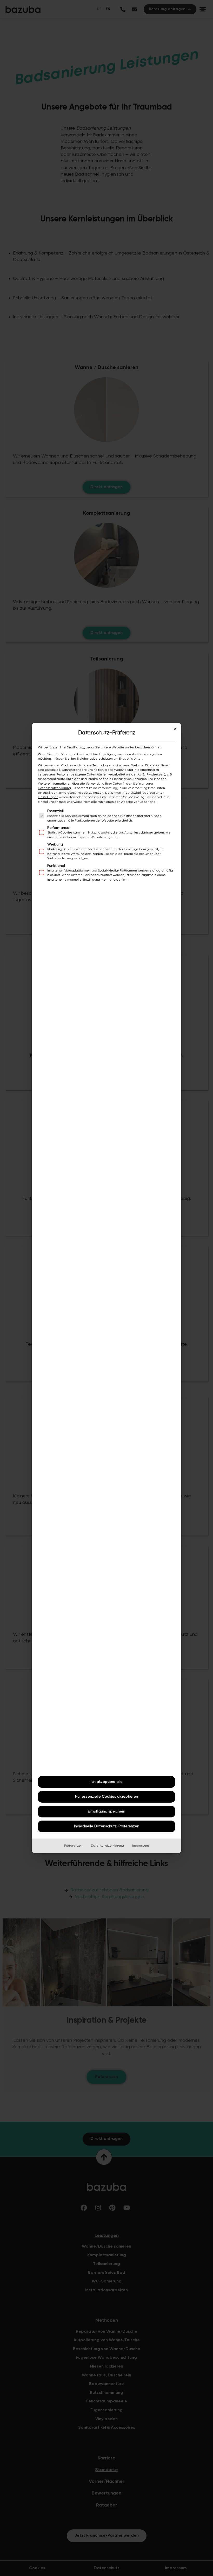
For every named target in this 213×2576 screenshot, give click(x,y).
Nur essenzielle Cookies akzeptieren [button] (106, 1797)
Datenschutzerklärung (54, 788)
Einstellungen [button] (48, 797)
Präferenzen (73, 1846)
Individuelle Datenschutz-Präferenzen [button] (107, 1826)
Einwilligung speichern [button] (106, 1811)
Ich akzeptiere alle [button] (107, 1782)
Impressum (141, 1846)
